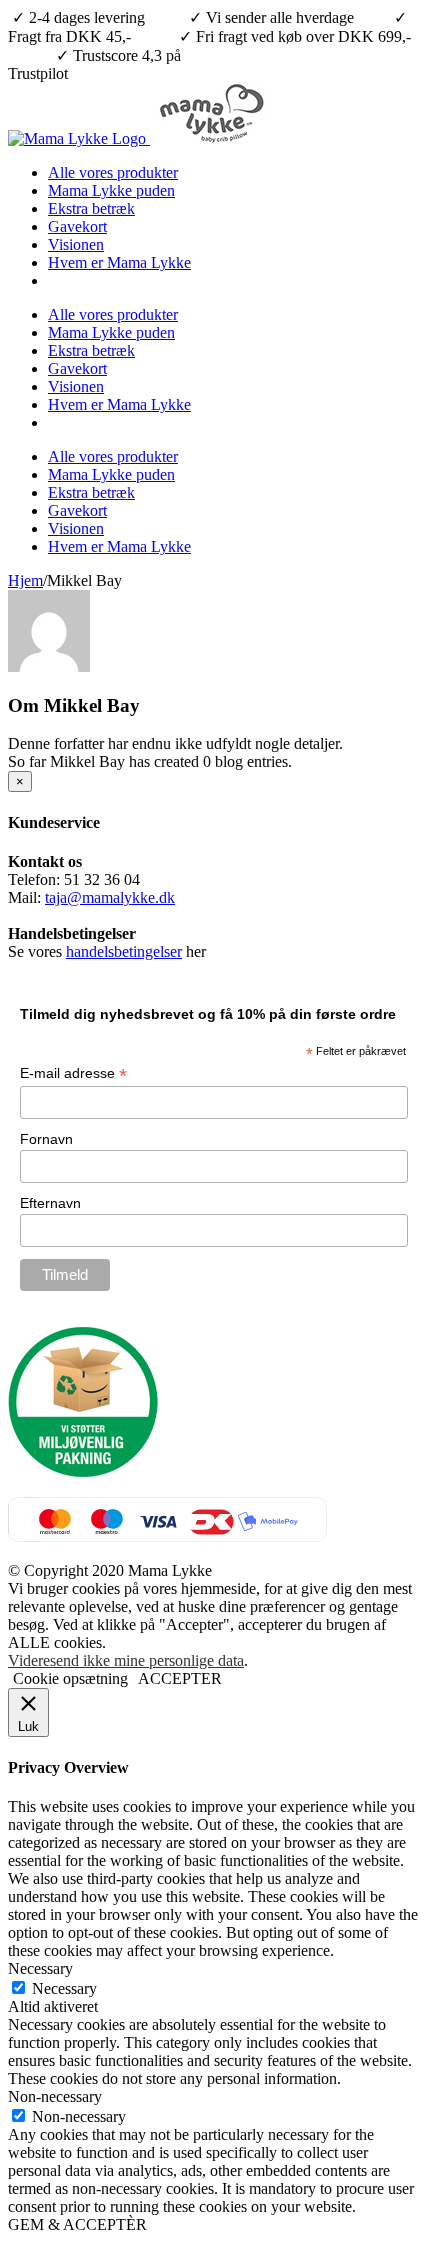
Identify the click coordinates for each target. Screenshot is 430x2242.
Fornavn (46, 1139)
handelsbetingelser (124, 951)
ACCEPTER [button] (180, 1678)
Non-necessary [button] (55, 2096)
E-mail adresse (73, 1073)
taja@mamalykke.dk (110, 897)
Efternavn (50, 1203)
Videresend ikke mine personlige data (126, 1660)
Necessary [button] (40, 1968)
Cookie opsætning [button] (70, 1678)
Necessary (64, 1988)
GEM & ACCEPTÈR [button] (77, 2224)
